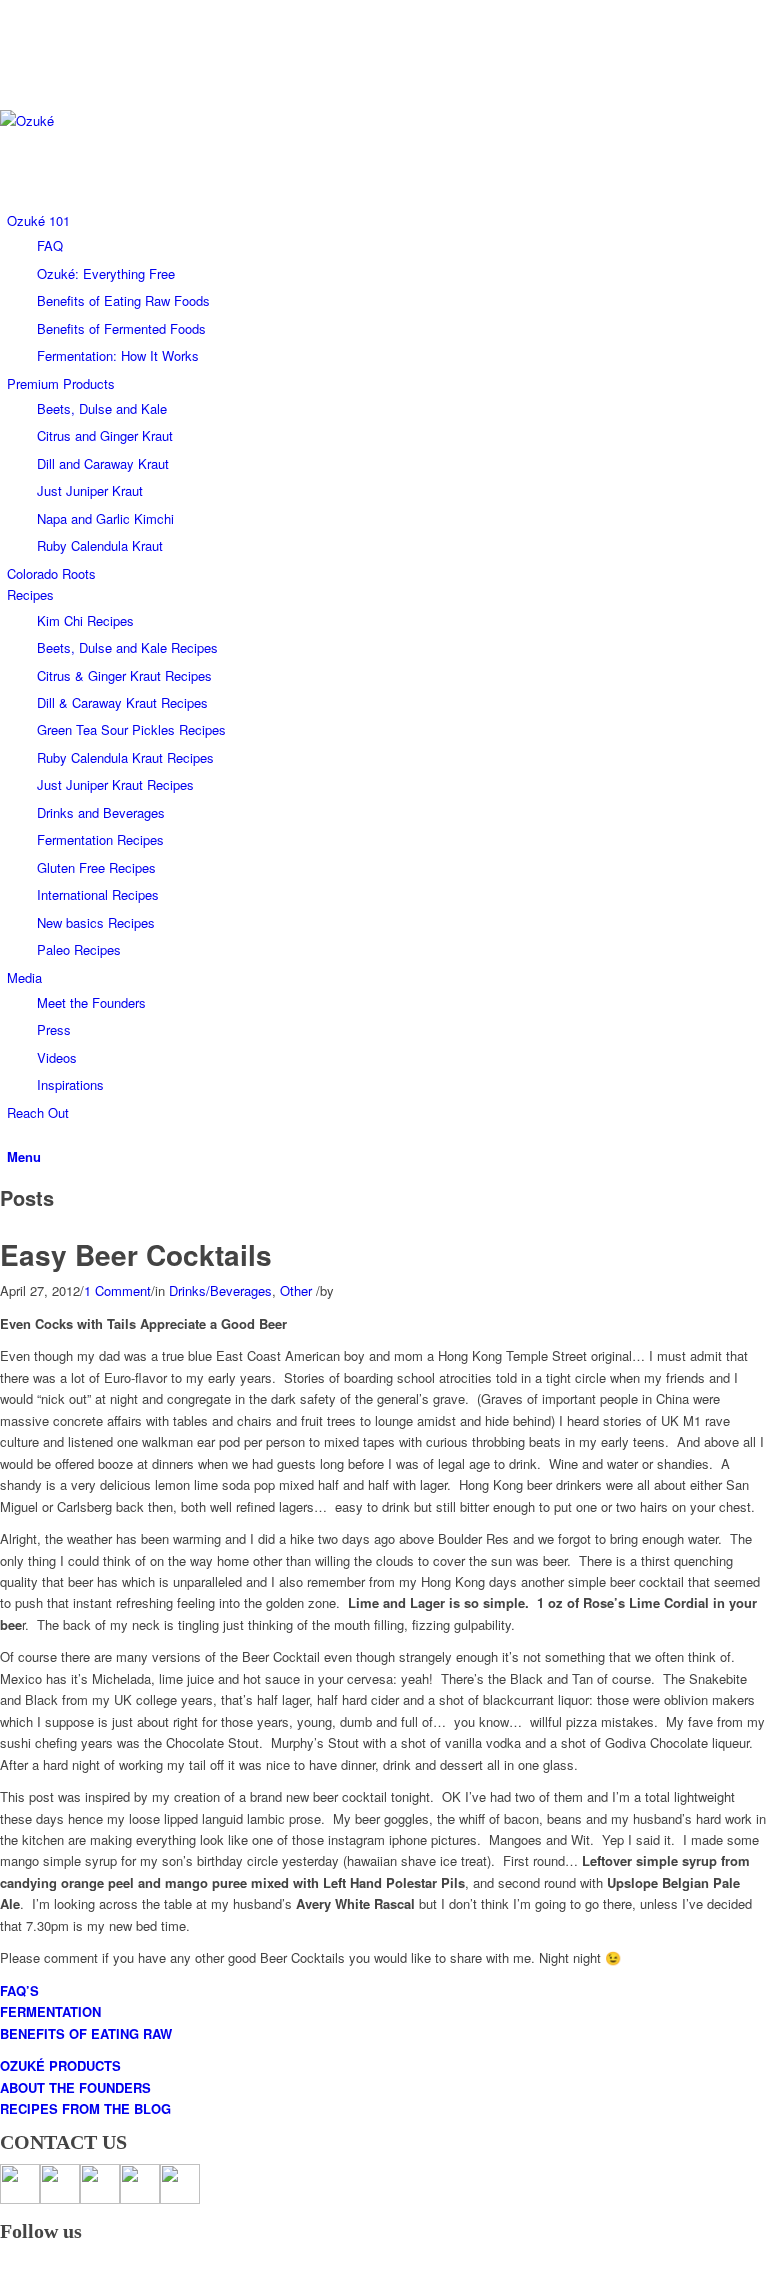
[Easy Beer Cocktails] (5, 1227)
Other (296, 1290)
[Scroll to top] (5, 2282)
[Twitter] (12, 32)
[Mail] (12, 77)
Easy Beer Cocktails (136, 1254)
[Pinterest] (12, 55)
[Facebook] (12, 10)
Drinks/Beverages (220, 1290)
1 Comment (117, 1290)
